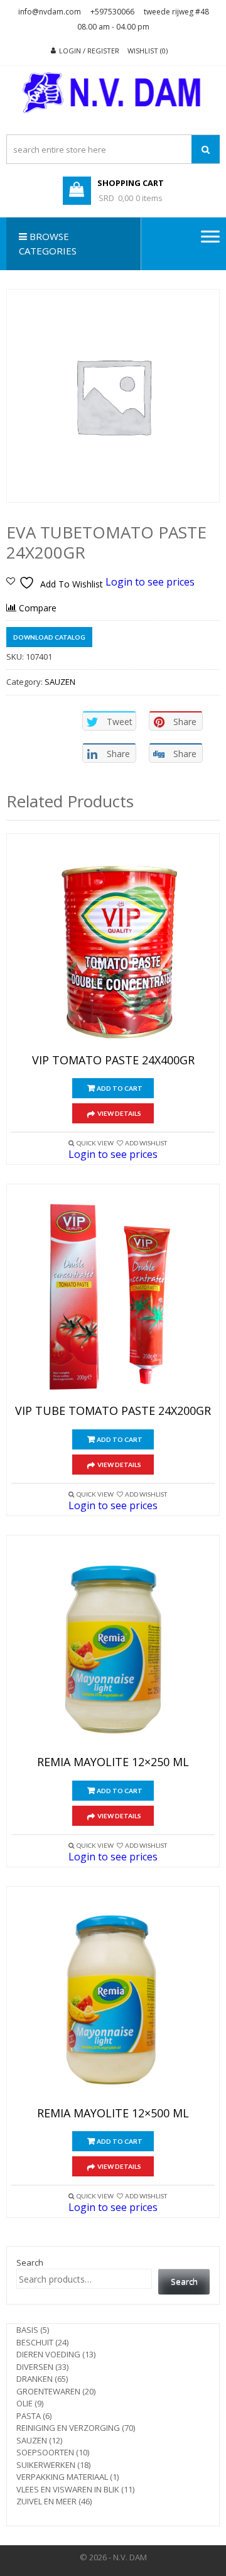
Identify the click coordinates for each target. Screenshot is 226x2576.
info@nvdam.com (50, 12)
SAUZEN (60, 682)
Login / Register (89, 51)
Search (30, 2262)
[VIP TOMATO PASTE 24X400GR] (113, 947)
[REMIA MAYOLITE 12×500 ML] (113, 2000)
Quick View (95, 1143)
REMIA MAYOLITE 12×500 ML (113, 2114)
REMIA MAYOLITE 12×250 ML (113, 1762)
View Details (119, 1113)
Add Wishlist (146, 1143)
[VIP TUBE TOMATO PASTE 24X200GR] (113, 1297)
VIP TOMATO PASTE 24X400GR (113, 1061)
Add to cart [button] (120, 1088)
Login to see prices (150, 582)
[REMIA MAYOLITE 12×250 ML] (113, 1649)
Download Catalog (49, 637)
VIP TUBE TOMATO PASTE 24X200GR (113, 1411)
